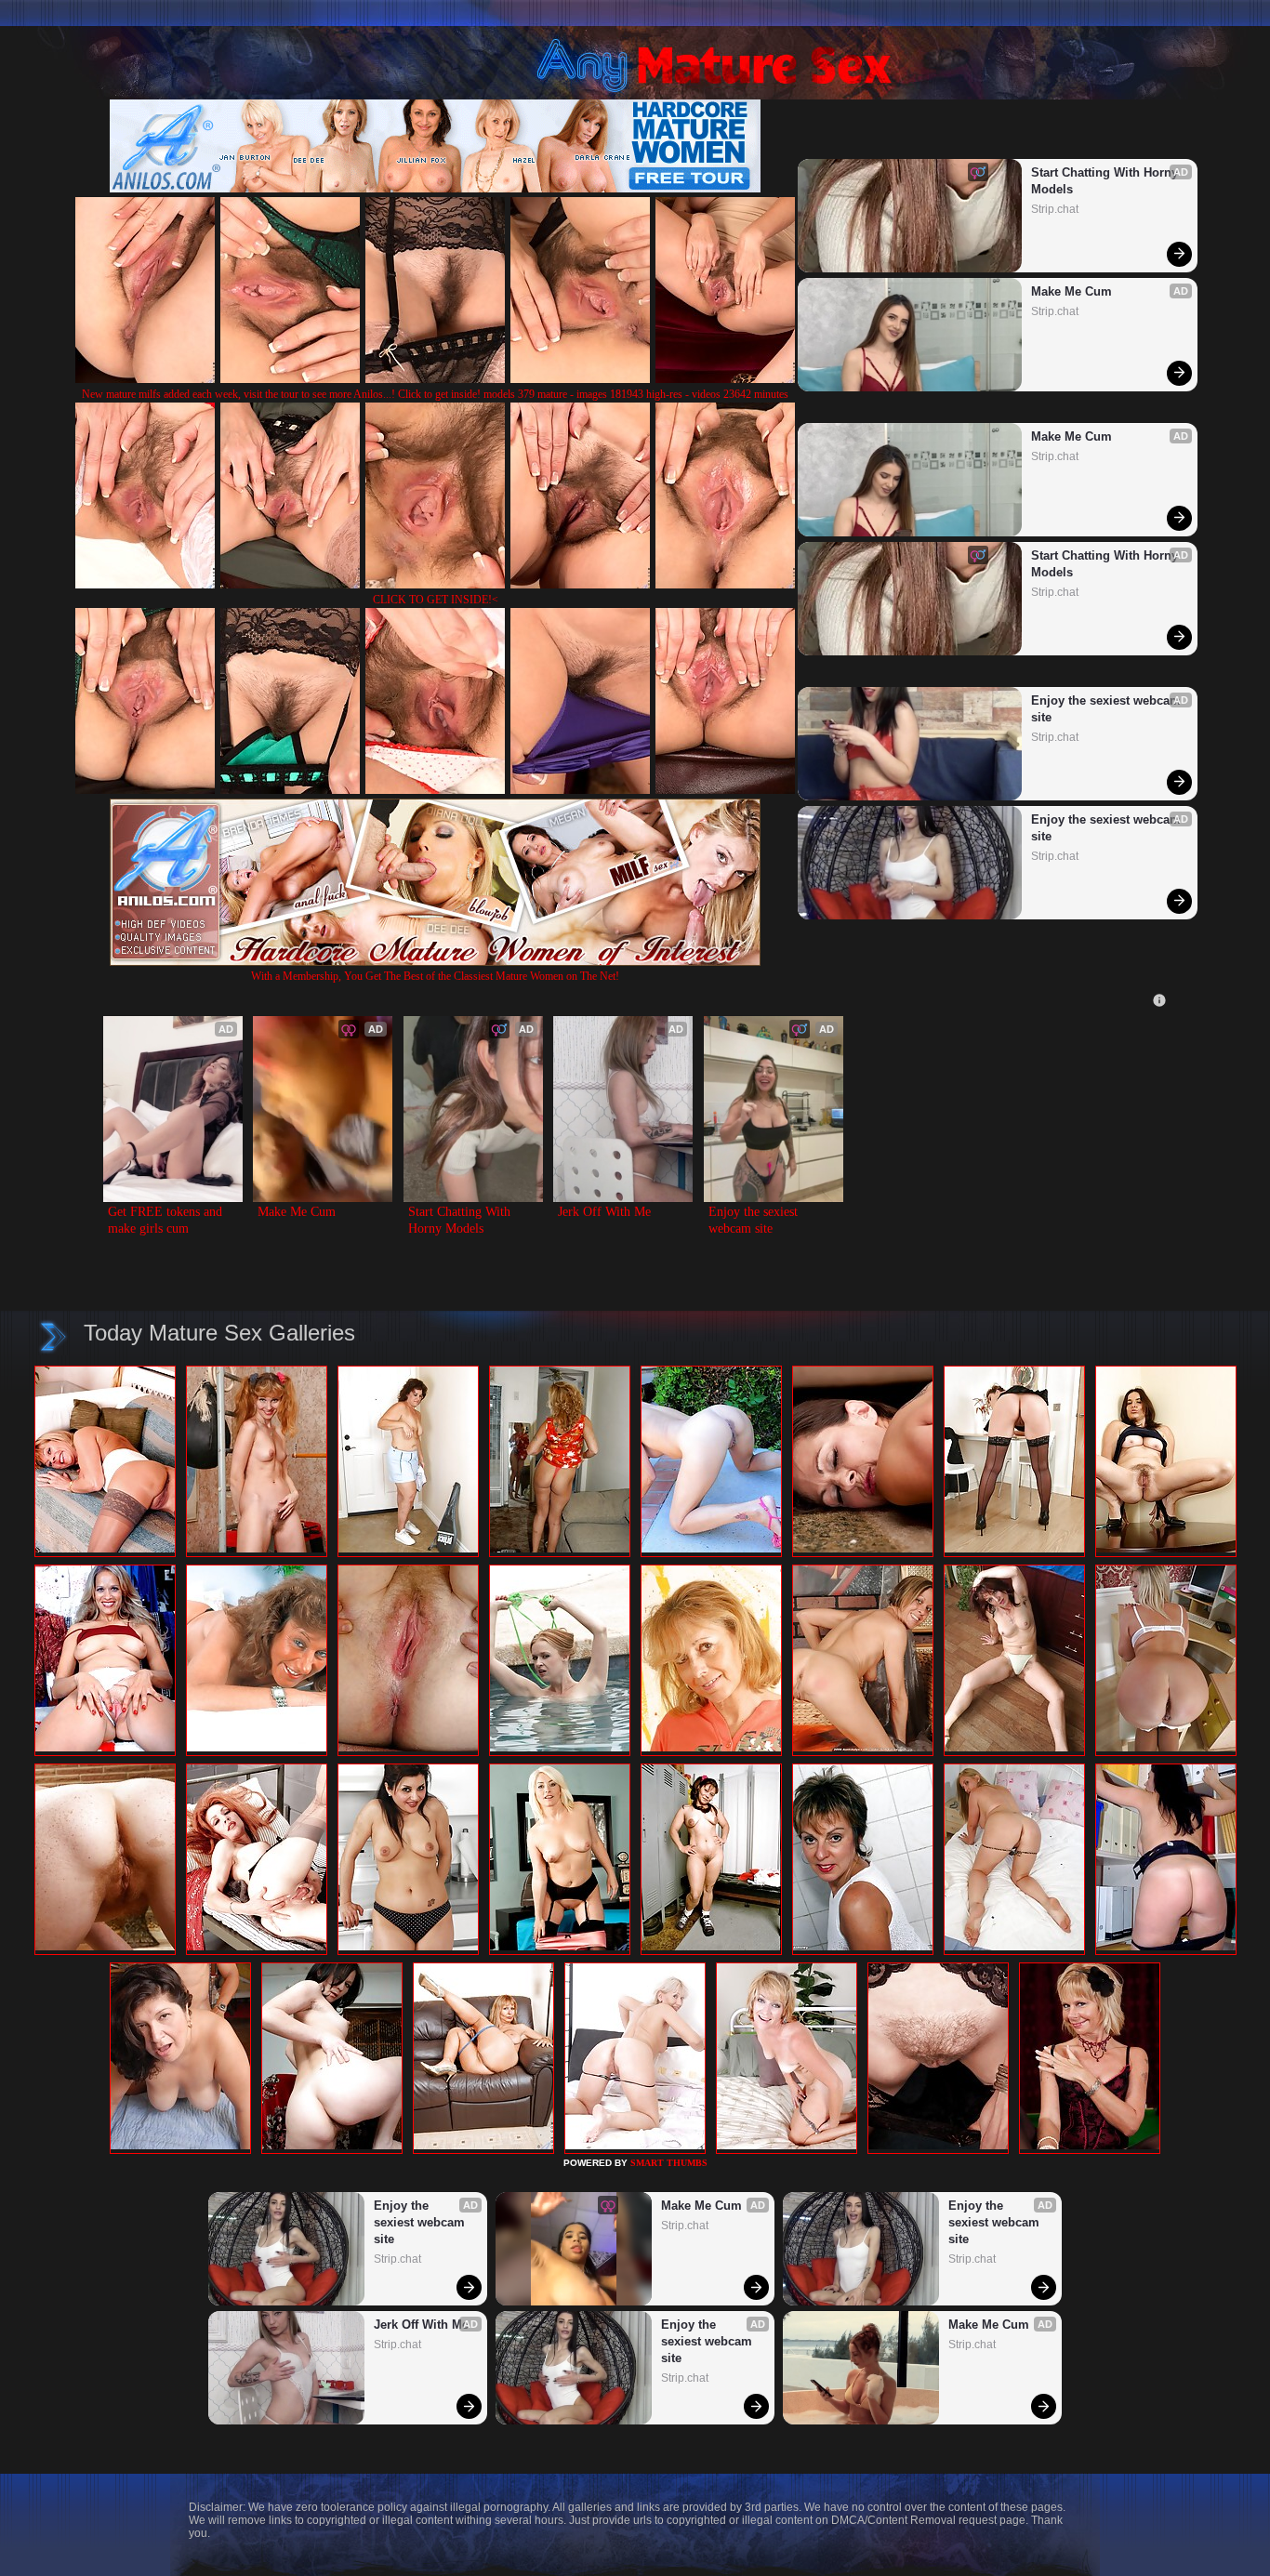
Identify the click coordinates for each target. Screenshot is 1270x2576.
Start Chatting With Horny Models (1106, 181)
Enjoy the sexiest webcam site (1106, 709)
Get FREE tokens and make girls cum (167, 1220)
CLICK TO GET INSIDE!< (436, 600)
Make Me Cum (1072, 291)
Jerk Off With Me (604, 1212)
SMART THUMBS (669, 2163)
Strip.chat (1055, 209)
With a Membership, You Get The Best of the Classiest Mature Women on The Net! (435, 976)
